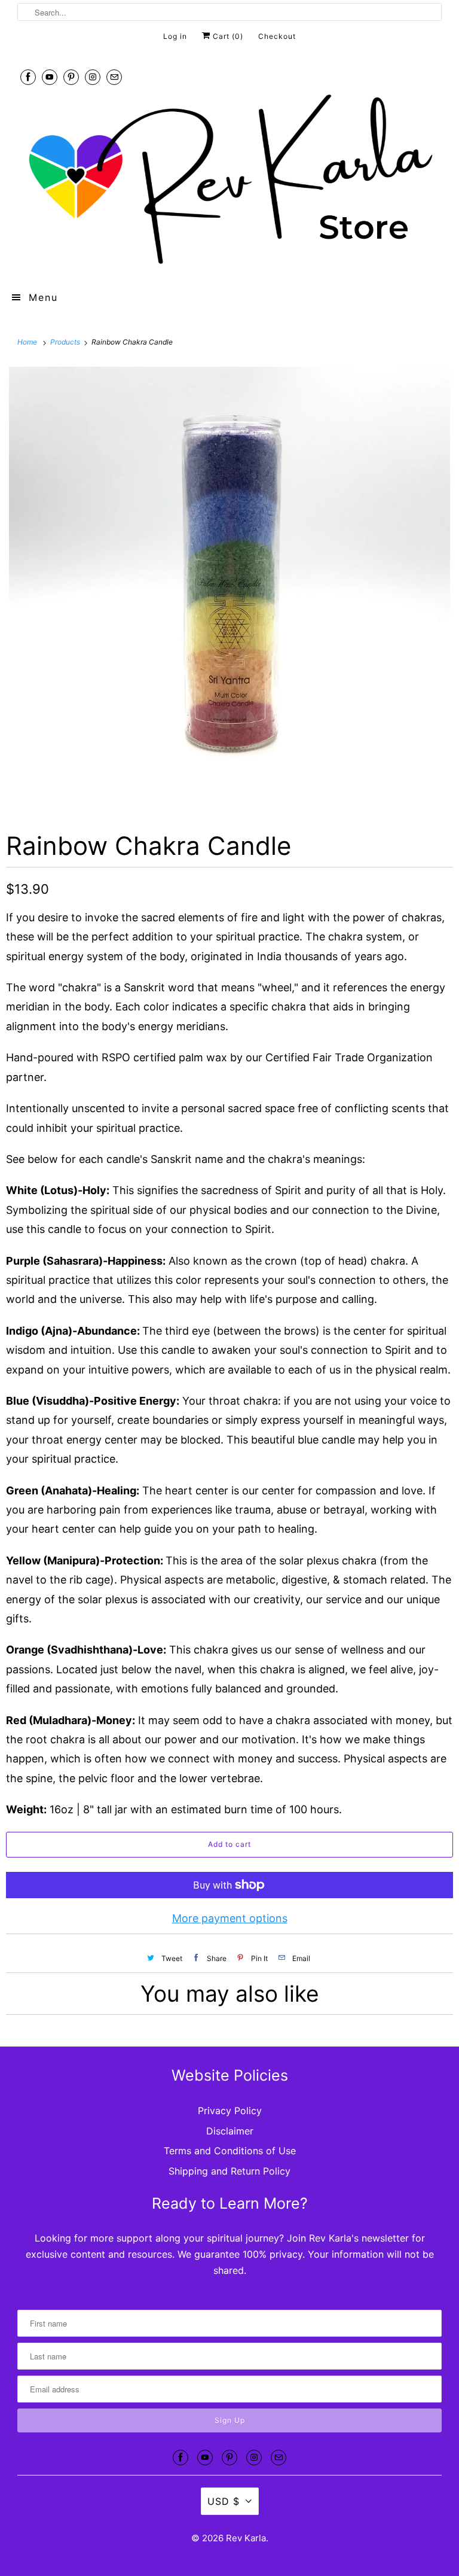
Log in (175, 36)
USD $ (224, 2501)
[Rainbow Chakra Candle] (229, 587)
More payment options (230, 1918)
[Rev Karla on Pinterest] (71, 77)
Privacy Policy (230, 2111)
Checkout (277, 36)
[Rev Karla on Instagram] (93, 77)
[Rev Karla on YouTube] (50, 77)
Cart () (227, 36)
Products (66, 342)
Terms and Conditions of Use (230, 2151)
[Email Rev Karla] (114, 77)
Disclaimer (230, 2131)
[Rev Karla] (229, 181)
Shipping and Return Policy (229, 2171)
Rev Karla (246, 2538)
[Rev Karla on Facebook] (28, 77)
